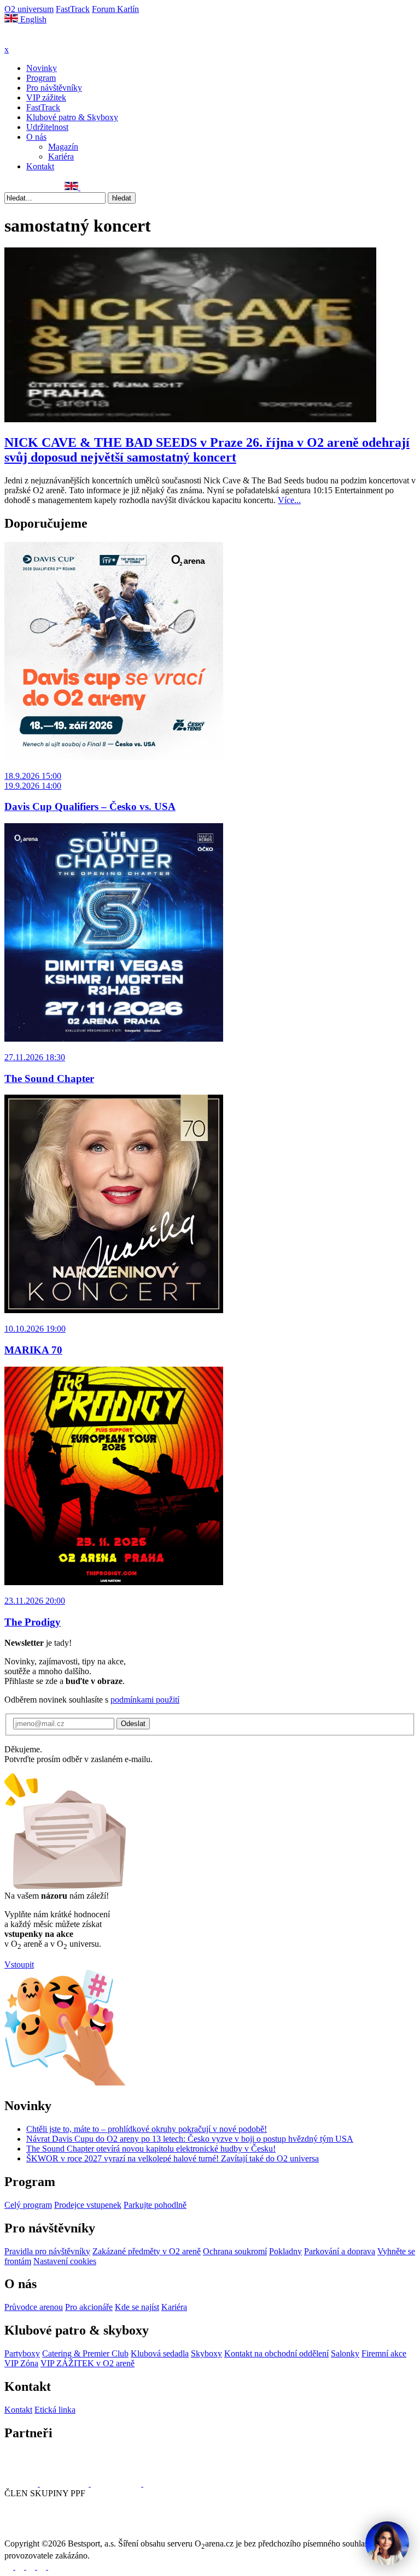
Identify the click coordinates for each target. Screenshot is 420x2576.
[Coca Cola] (117, 2483)
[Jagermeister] (161, 2483)
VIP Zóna (21, 2363)
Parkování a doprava (340, 2251)
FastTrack (73, 9)
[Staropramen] (65, 2483)
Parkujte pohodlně (155, 2205)
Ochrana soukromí (235, 2251)
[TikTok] (57, 187)
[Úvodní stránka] (33, 40)
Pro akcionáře (89, 2307)
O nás (36, 137)
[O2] (22, 2483)
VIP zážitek (46, 98)
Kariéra (61, 156)
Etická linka (55, 2410)
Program (41, 78)
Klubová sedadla (160, 2353)
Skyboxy (206, 2353)
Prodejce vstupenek (88, 2205)
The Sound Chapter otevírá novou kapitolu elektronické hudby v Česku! (151, 2149)
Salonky (345, 2353)
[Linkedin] (33, 187)
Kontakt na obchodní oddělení (276, 2353)
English (32, 19)
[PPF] (29, 2534)
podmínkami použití (145, 1700)
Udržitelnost (47, 127)
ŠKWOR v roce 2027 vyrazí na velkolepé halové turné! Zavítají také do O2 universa (173, 2158)
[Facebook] (9, 187)
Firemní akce (384, 2353)
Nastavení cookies (65, 2261)
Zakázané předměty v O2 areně (147, 2251)
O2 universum (29, 9)
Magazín (63, 147)
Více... (289, 500)
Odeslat (133, 1724)
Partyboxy (22, 2353)
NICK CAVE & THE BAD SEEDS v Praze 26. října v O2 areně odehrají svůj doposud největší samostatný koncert (207, 450)
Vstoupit (19, 1965)
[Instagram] (21, 187)
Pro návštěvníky (54, 88)
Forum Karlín (115, 9)
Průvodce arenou (34, 2307)
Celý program (28, 2205)
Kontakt (40, 166)
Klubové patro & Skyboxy (72, 117)
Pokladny (285, 2251)
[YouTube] (45, 187)
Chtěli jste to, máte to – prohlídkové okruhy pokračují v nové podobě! (147, 2129)
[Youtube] (43, 2566)
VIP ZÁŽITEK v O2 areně (87, 2363)
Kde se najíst (137, 2307)
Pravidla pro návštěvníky (47, 2251)
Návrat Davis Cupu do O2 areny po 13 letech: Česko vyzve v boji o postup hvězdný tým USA (190, 2139)
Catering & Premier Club (85, 2353)
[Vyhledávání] (85, 187)
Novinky (42, 68)
